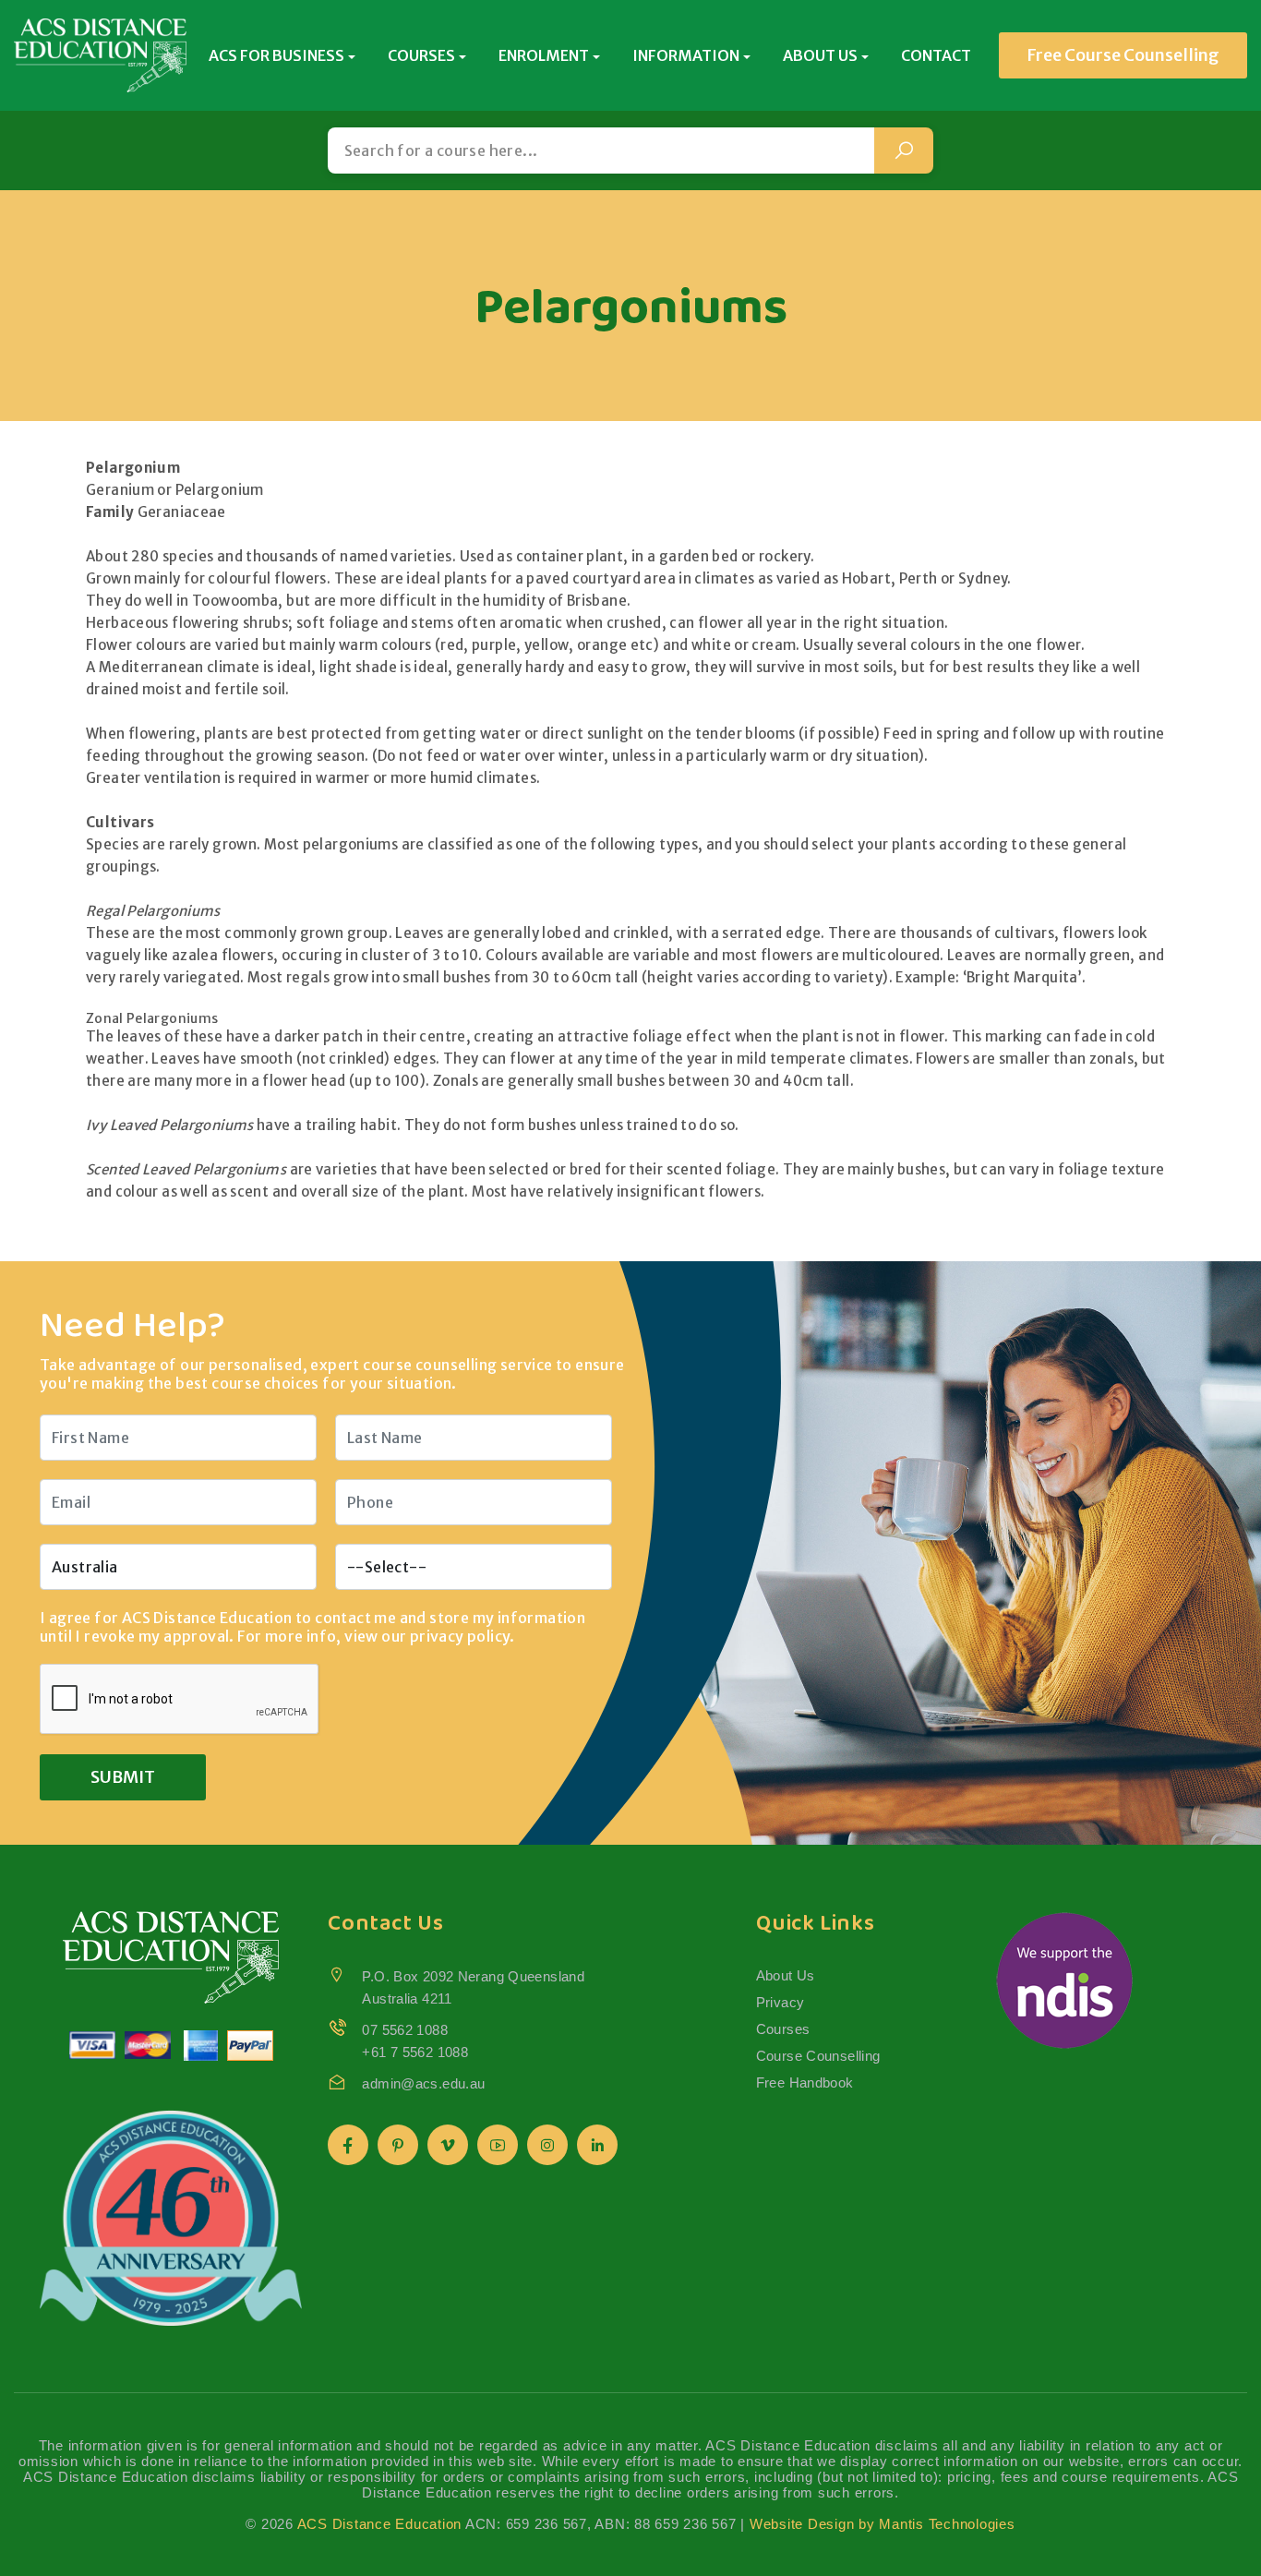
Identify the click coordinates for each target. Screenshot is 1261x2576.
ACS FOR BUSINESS (276, 55)
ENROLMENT (544, 55)
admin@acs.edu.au (423, 2083)
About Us (786, 1975)
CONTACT (936, 55)
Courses (783, 2029)
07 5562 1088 (405, 2030)
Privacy (781, 2002)
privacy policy (460, 1636)
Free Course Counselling (1123, 55)
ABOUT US (820, 55)
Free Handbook (805, 2082)
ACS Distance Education (380, 2524)
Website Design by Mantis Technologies (883, 2524)
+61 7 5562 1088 (415, 2052)
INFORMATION (686, 55)
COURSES (421, 55)
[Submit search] (904, 150)
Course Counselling (818, 2056)
